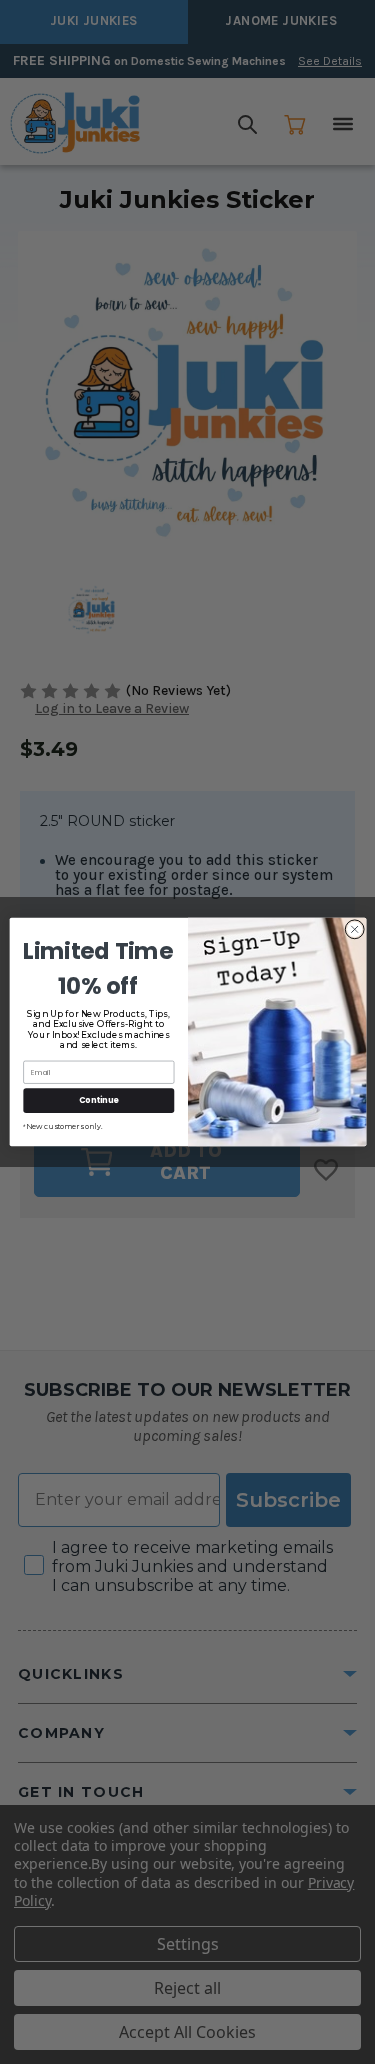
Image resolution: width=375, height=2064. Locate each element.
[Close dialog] (354, 929)
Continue (98, 1099)
